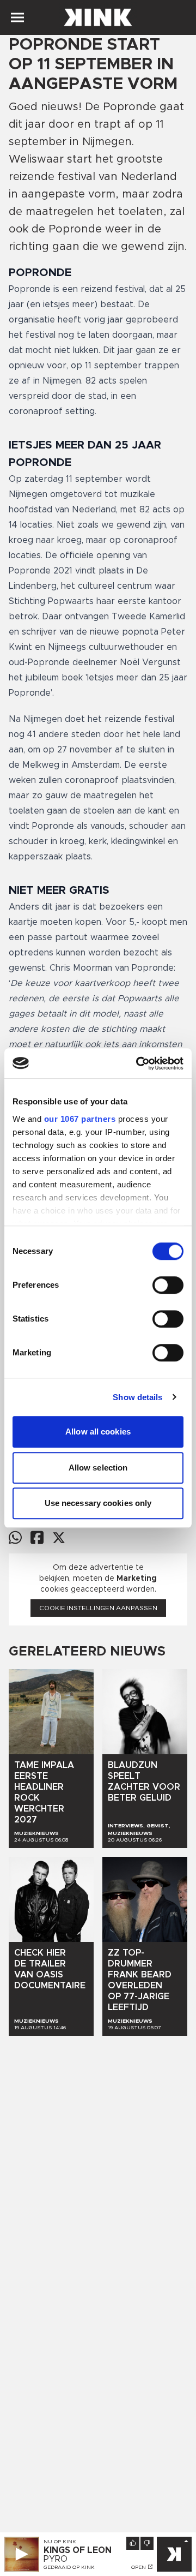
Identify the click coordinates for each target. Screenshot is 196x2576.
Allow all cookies (98, 1432)
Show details (137, 1397)
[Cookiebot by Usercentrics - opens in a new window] (138, 1063)
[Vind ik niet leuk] (147, 2543)
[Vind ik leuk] (133, 2543)
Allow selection (98, 1468)
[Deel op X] (59, 1538)
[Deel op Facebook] (37, 1537)
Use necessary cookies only (98, 1503)
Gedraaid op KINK (69, 2567)
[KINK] (174, 2554)
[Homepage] (98, 17)
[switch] (168, 1285)
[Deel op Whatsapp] (15, 1537)
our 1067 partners (80, 1119)
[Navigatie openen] (17, 17)
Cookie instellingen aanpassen (98, 1608)
